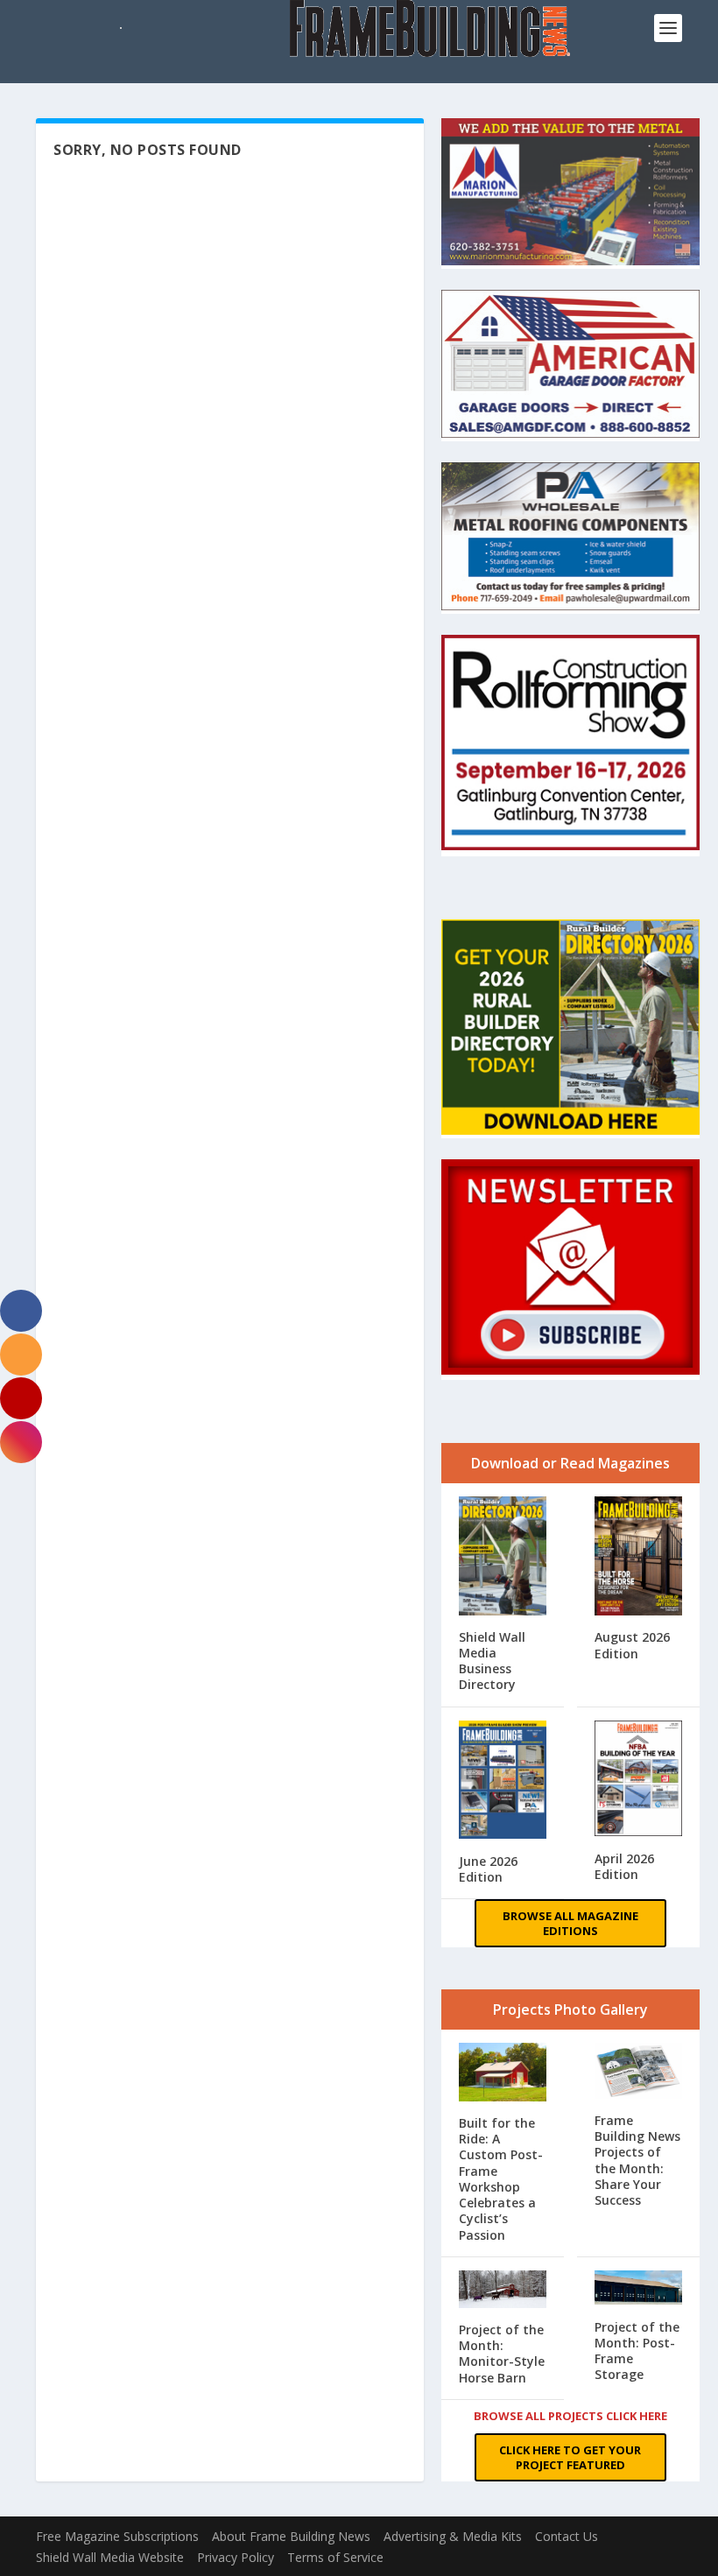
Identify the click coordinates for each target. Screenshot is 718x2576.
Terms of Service (335, 2557)
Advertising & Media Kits (453, 2536)
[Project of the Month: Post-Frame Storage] (638, 2290)
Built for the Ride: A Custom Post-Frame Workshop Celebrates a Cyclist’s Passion (501, 2178)
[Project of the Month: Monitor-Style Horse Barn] (503, 2291)
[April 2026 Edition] (638, 1781)
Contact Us (567, 2536)
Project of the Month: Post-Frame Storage (637, 2351)
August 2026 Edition (632, 1645)
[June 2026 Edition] (503, 1782)
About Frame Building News (291, 2536)
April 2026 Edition (624, 1866)
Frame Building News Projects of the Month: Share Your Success (637, 2160)
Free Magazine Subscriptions (117, 2536)
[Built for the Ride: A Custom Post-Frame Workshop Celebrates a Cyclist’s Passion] (503, 2074)
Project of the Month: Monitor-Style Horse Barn (502, 2354)
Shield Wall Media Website (110, 2557)
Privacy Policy (236, 2557)
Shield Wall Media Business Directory (492, 1661)
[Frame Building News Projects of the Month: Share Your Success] (638, 2073)
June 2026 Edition (488, 1869)
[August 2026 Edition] (638, 1558)
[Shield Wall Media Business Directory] (503, 1557)
